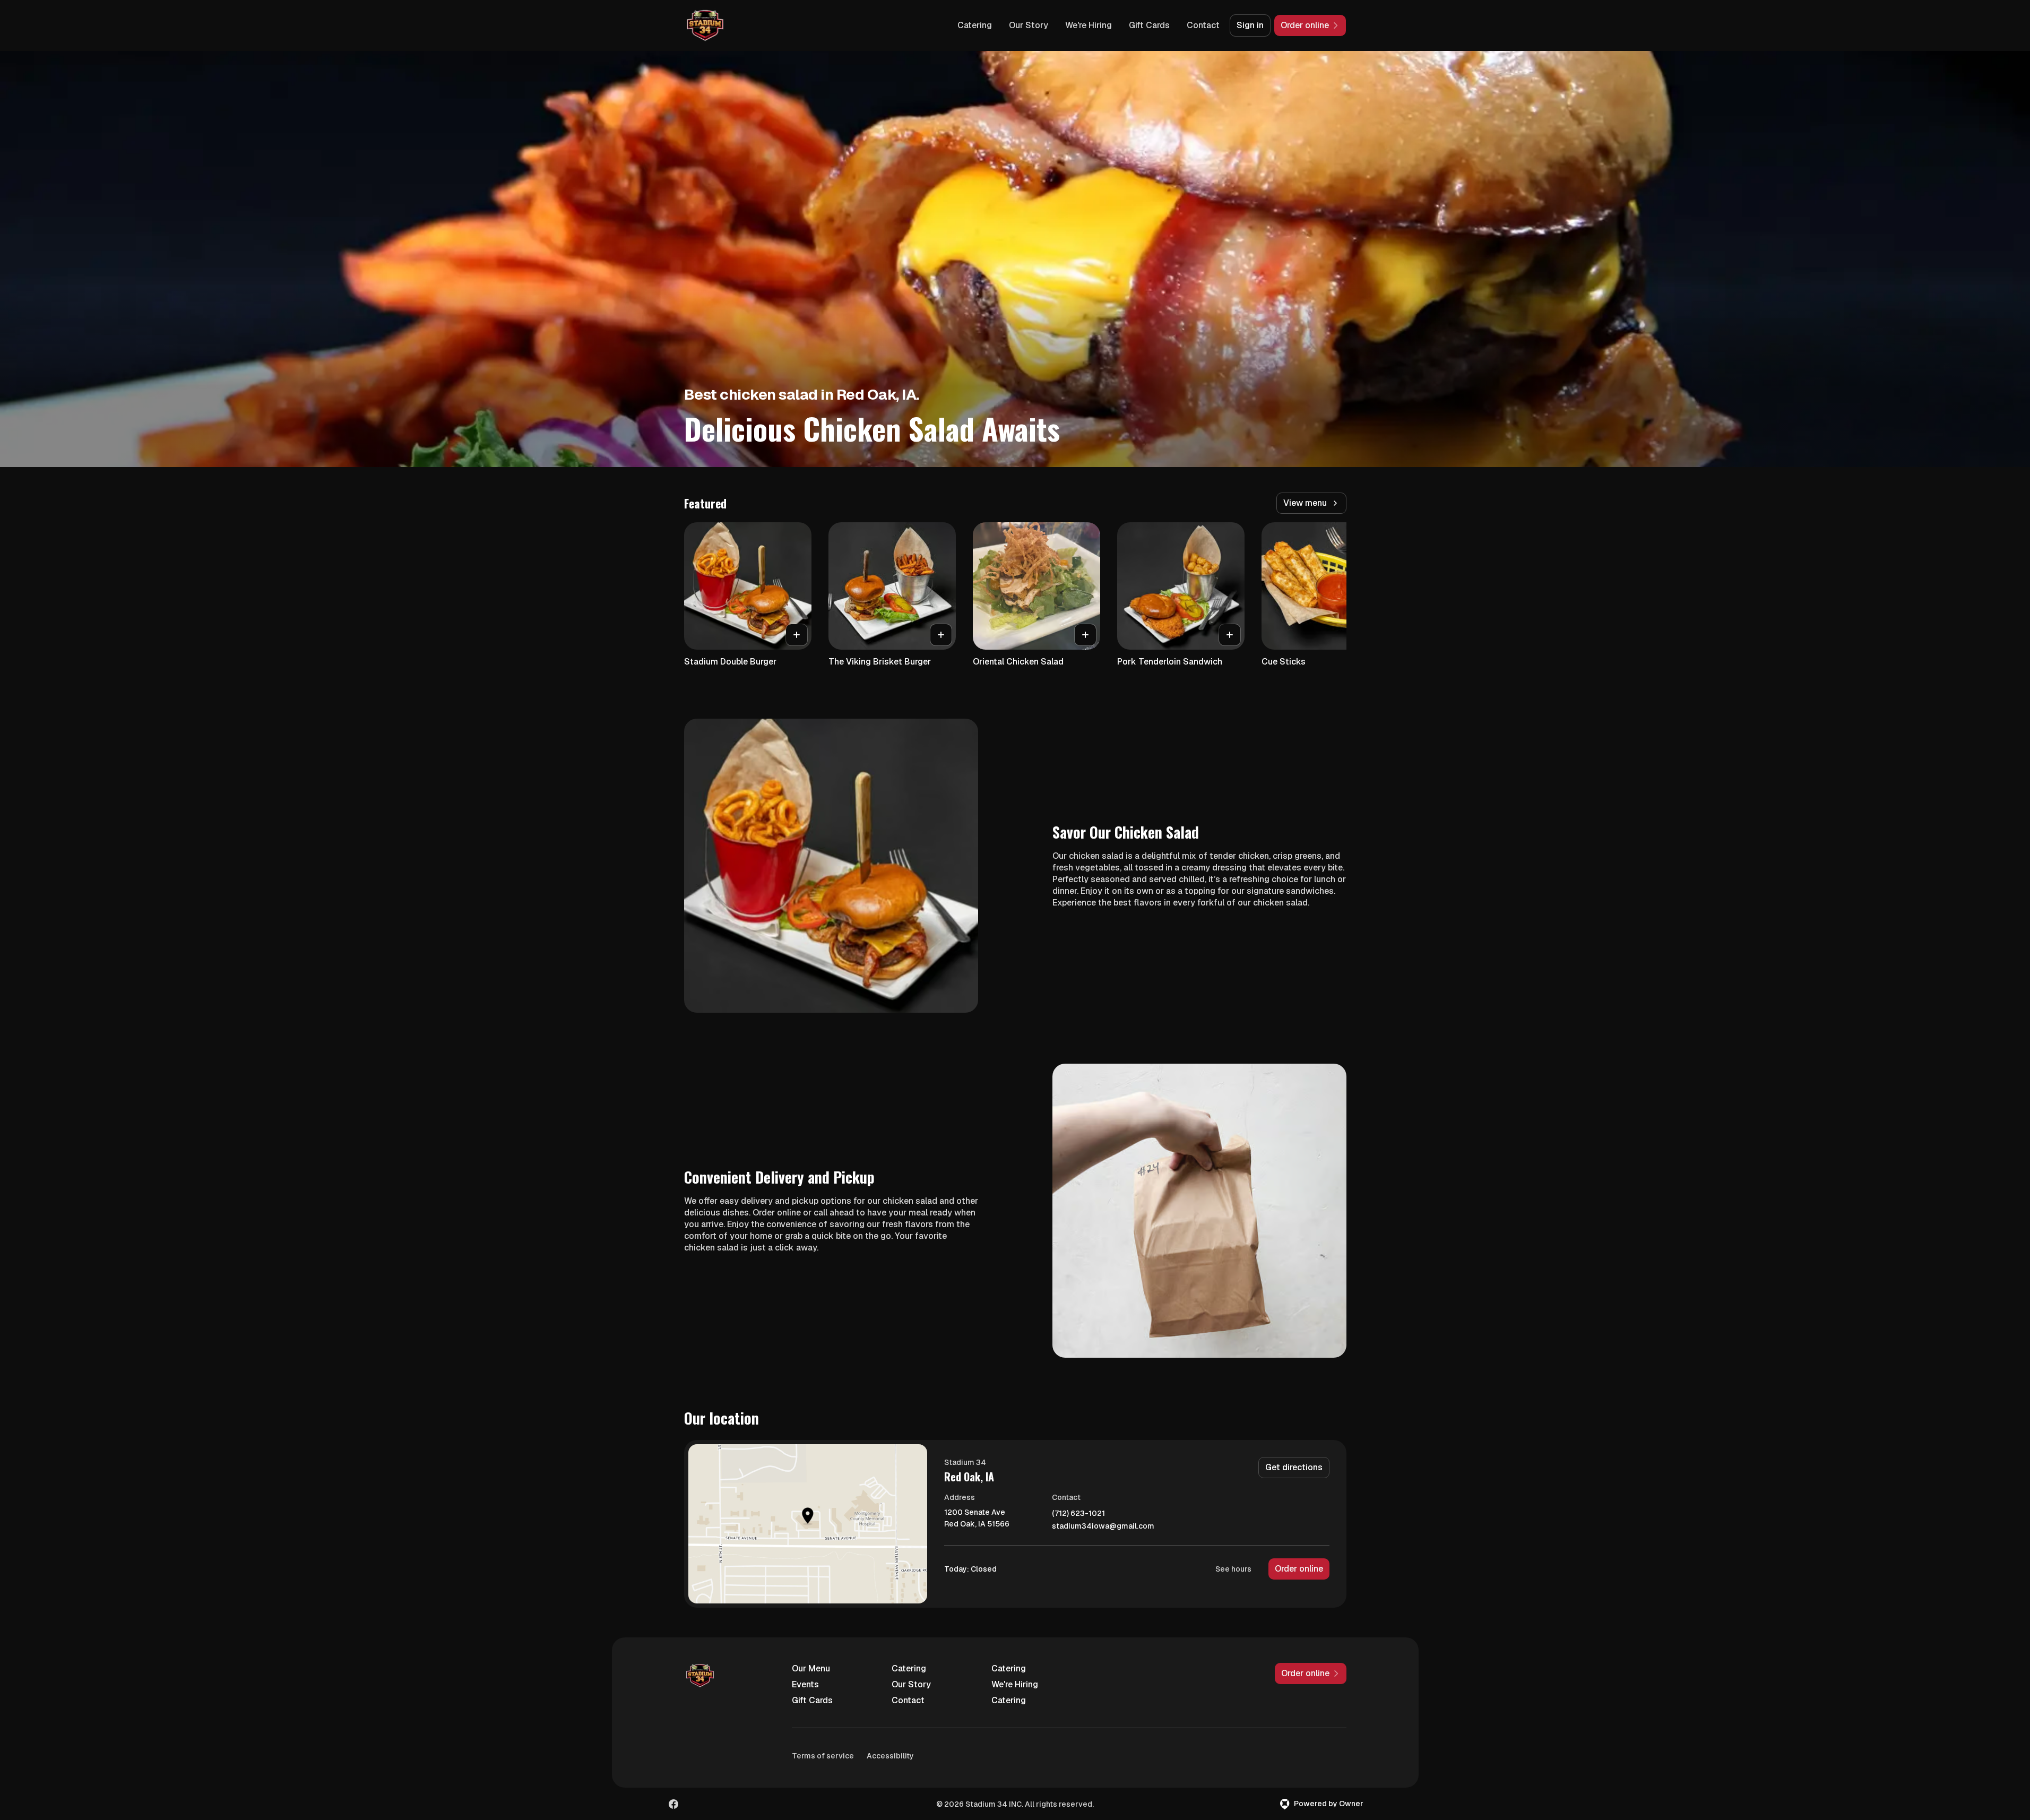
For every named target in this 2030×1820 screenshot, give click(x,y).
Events (805, 1684)
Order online (1299, 1569)
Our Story (1029, 25)
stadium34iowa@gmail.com (1103, 1526)
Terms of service (823, 1756)
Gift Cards (1149, 25)
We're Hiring (1089, 25)
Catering (975, 25)
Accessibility (890, 1756)
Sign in (1250, 25)
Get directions (1294, 1467)
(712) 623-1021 (1078, 1513)
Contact (1203, 25)
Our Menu (811, 1668)
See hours (1233, 1569)
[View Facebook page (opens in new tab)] (673, 1804)
